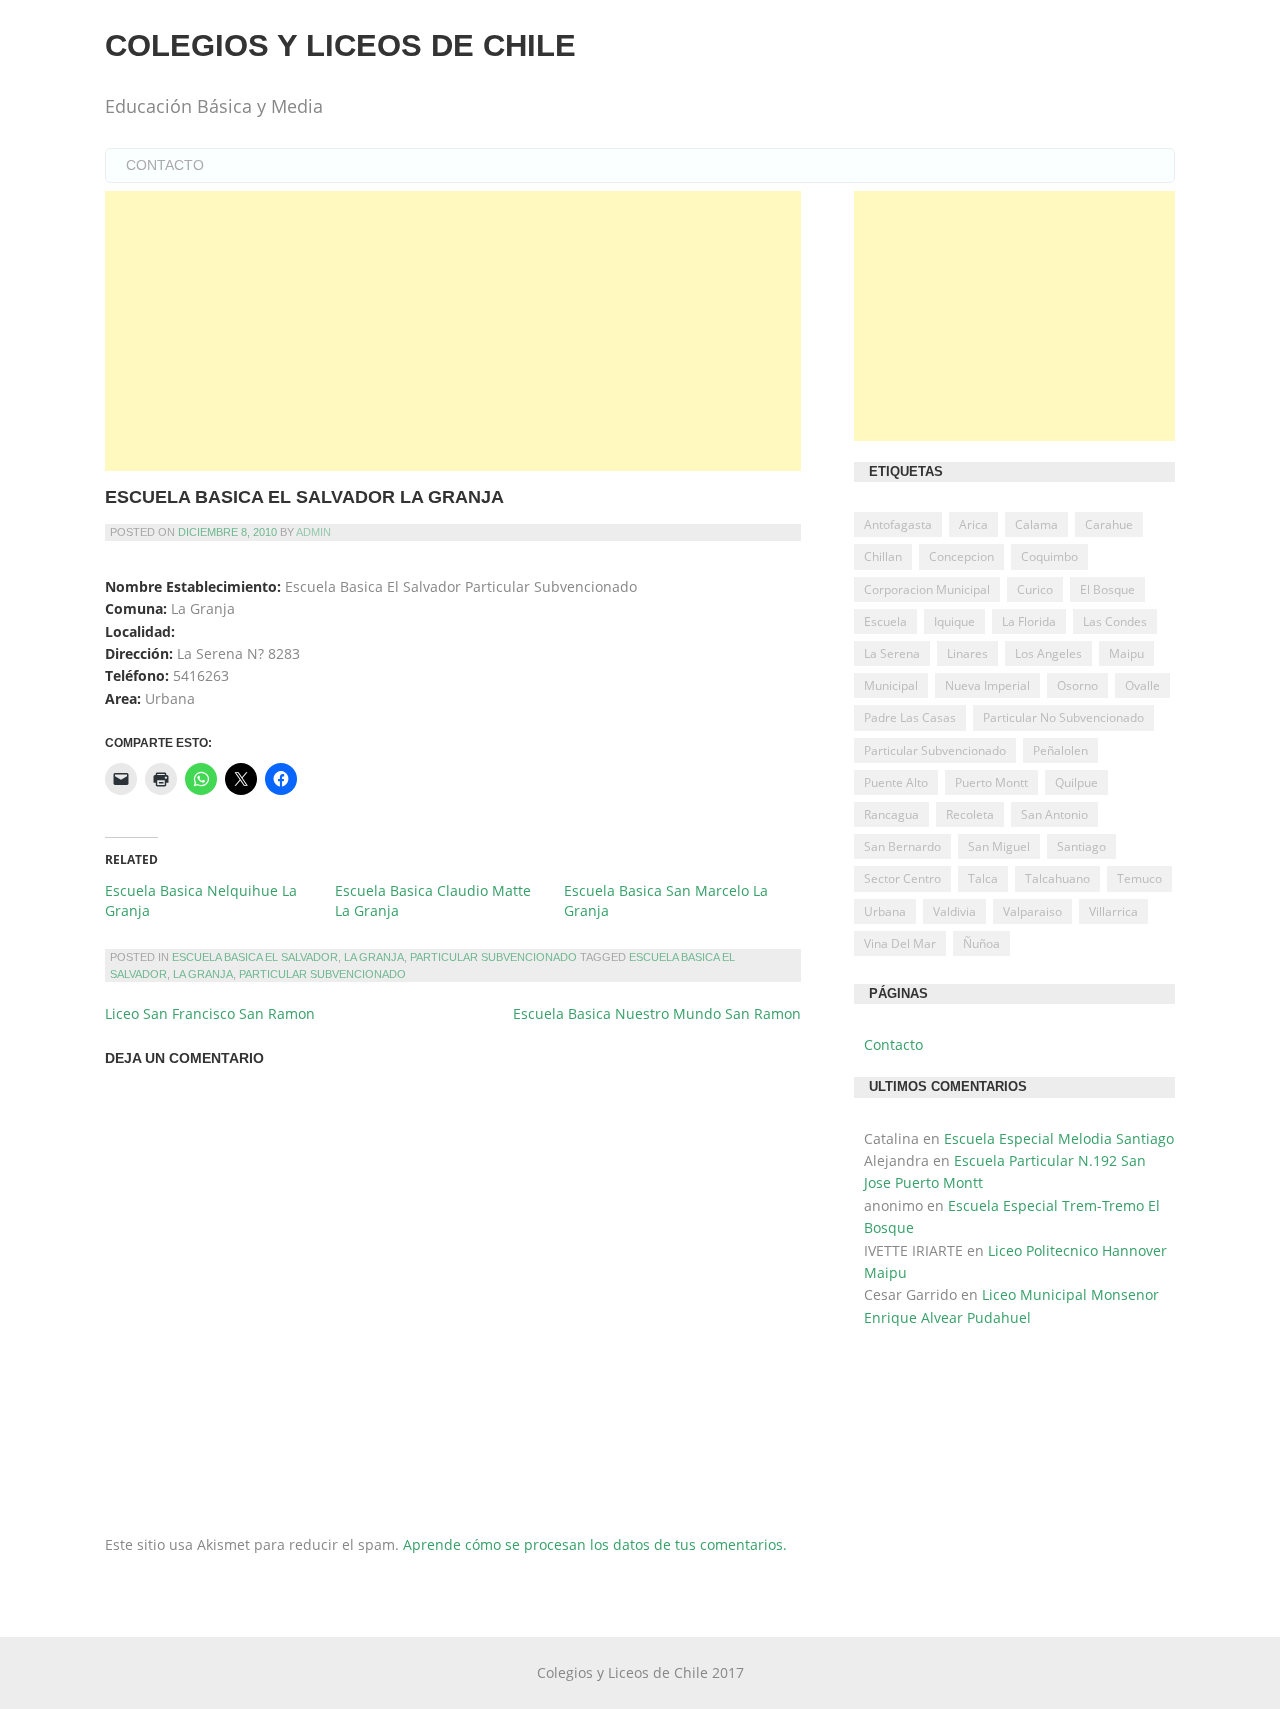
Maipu (1126, 653)
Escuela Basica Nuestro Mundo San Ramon (657, 1013)
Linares (967, 653)
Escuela (885, 621)
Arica (973, 524)
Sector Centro (902, 878)
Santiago (1081, 846)
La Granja (374, 957)
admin (313, 532)
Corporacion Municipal (927, 589)
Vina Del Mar (900, 943)
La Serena (892, 653)
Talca (983, 878)
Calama (1036, 524)
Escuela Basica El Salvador (255, 957)
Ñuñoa (981, 943)
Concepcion (961, 556)
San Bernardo (902, 846)
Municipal (891, 685)
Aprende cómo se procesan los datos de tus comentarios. (595, 1544)
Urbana (885, 911)
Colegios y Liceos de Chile (340, 45)
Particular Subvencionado (493, 957)
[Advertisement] (453, 331)
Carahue (1109, 524)
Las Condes (1115, 621)
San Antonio (1054, 814)
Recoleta (970, 814)
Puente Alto (896, 782)
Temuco (1139, 878)
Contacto (165, 165)
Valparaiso (1032, 911)
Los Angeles (1048, 653)
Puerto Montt (991, 782)
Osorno (1077, 685)
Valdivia (954, 911)
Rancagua (891, 814)
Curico (1035, 589)
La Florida (1029, 621)
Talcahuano (1057, 878)
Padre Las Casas (910, 717)
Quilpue (1076, 782)
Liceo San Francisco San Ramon (210, 1013)
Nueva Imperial (987, 685)
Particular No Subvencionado (1063, 717)
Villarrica (1113, 911)
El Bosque (1107, 589)
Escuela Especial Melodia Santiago (1059, 1138)
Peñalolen (1060, 750)
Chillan (883, 556)
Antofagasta (898, 524)
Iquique (954, 621)
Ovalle (1142, 685)
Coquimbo (1049, 556)
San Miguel (999, 846)
